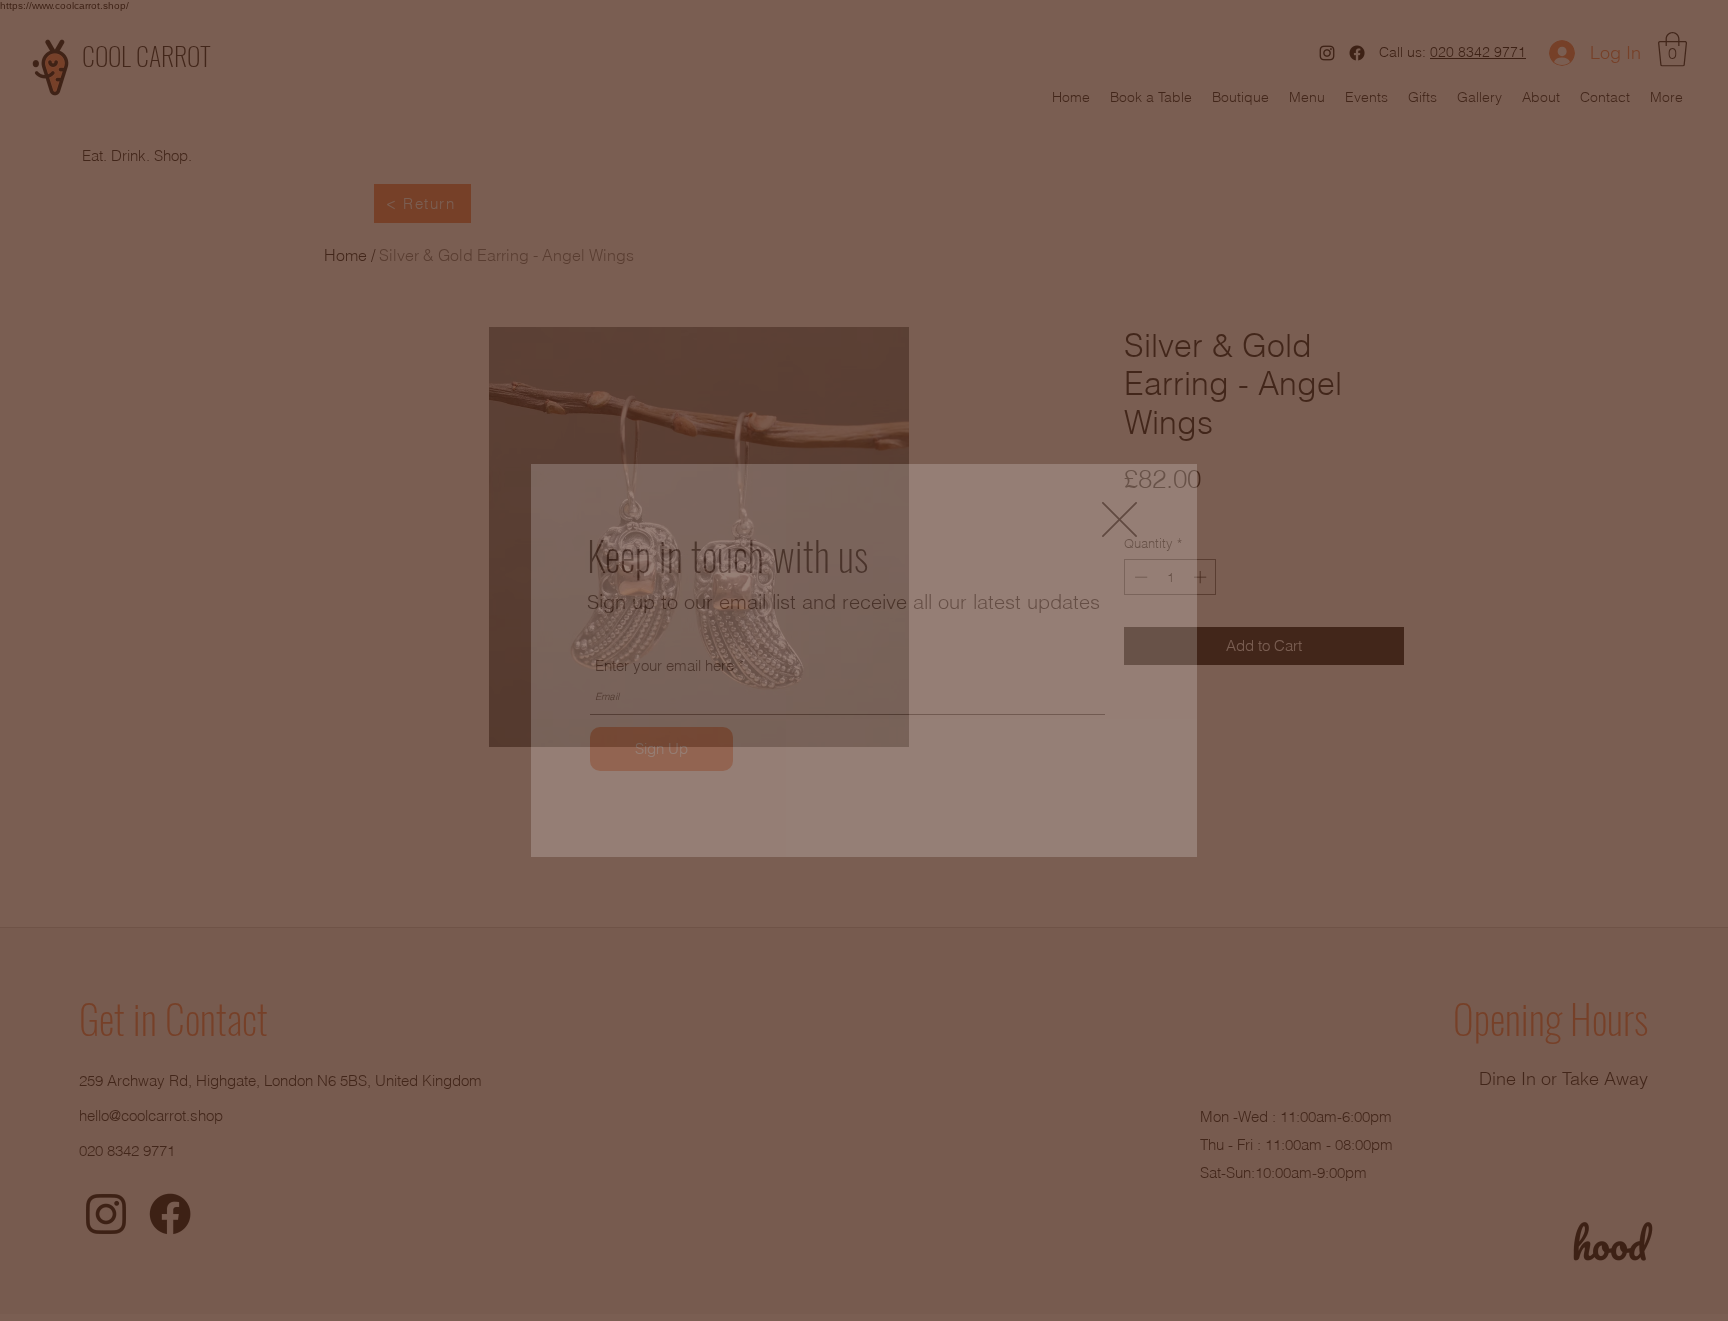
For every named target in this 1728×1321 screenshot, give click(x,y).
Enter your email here (664, 665)
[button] (1119, 519)
